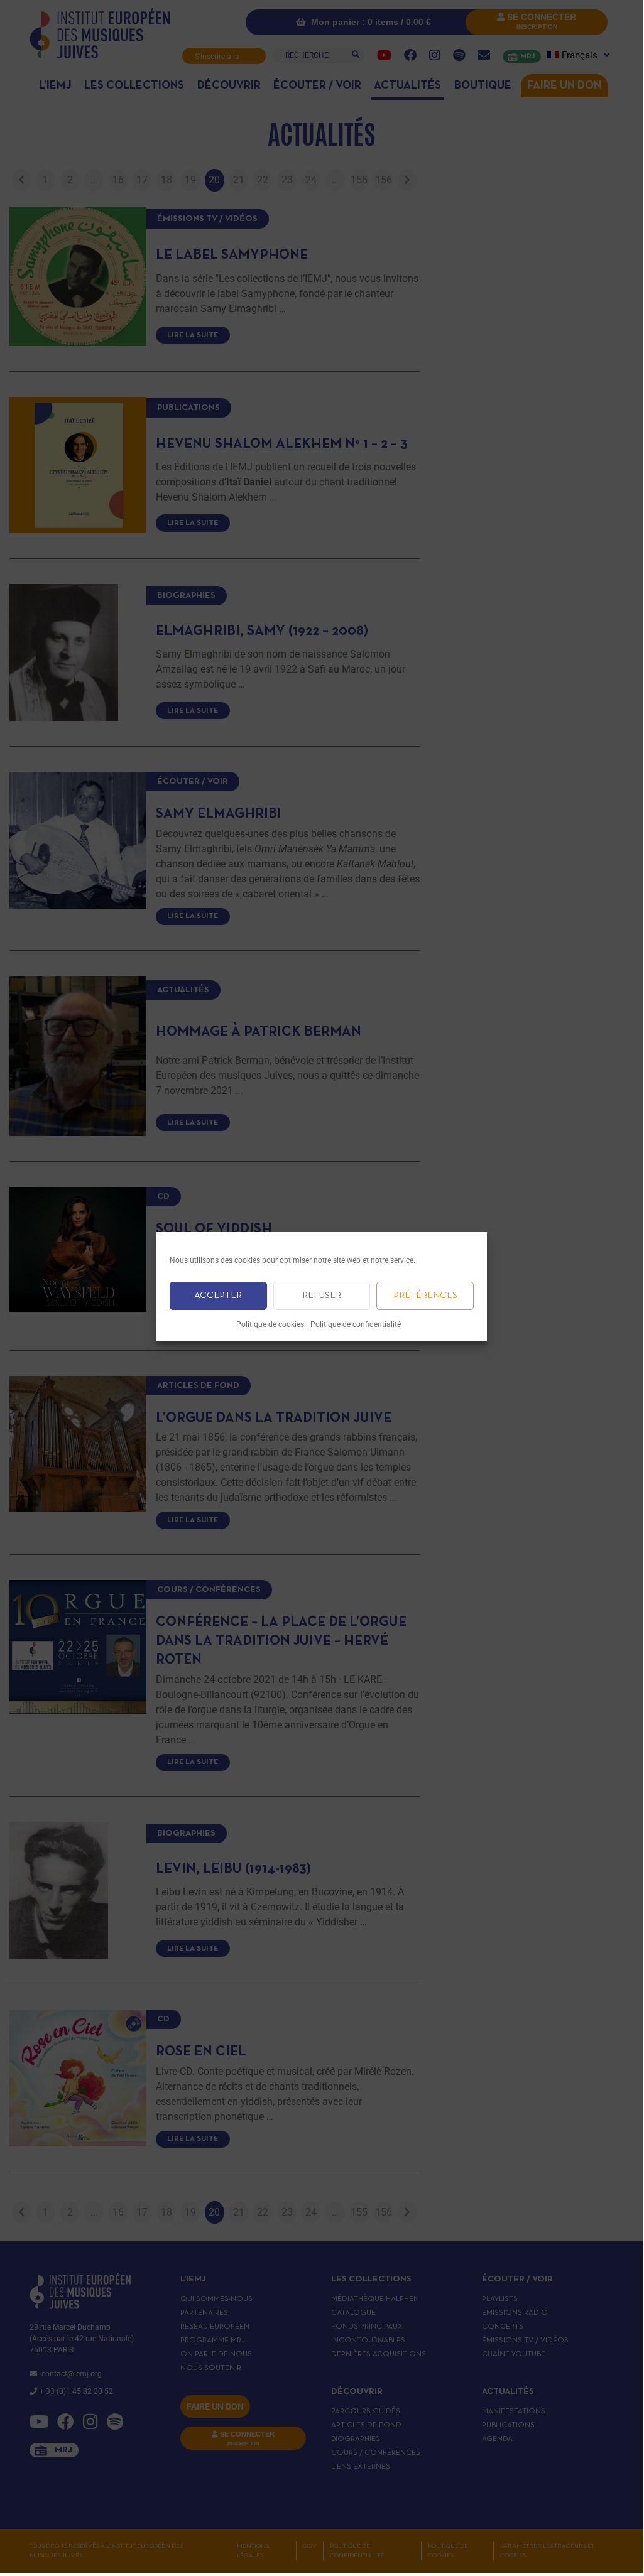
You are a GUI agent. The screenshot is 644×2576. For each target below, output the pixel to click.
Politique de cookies (270, 1324)
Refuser (322, 1296)
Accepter (218, 1296)
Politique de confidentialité (356, 1324)
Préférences (425, 1296)
